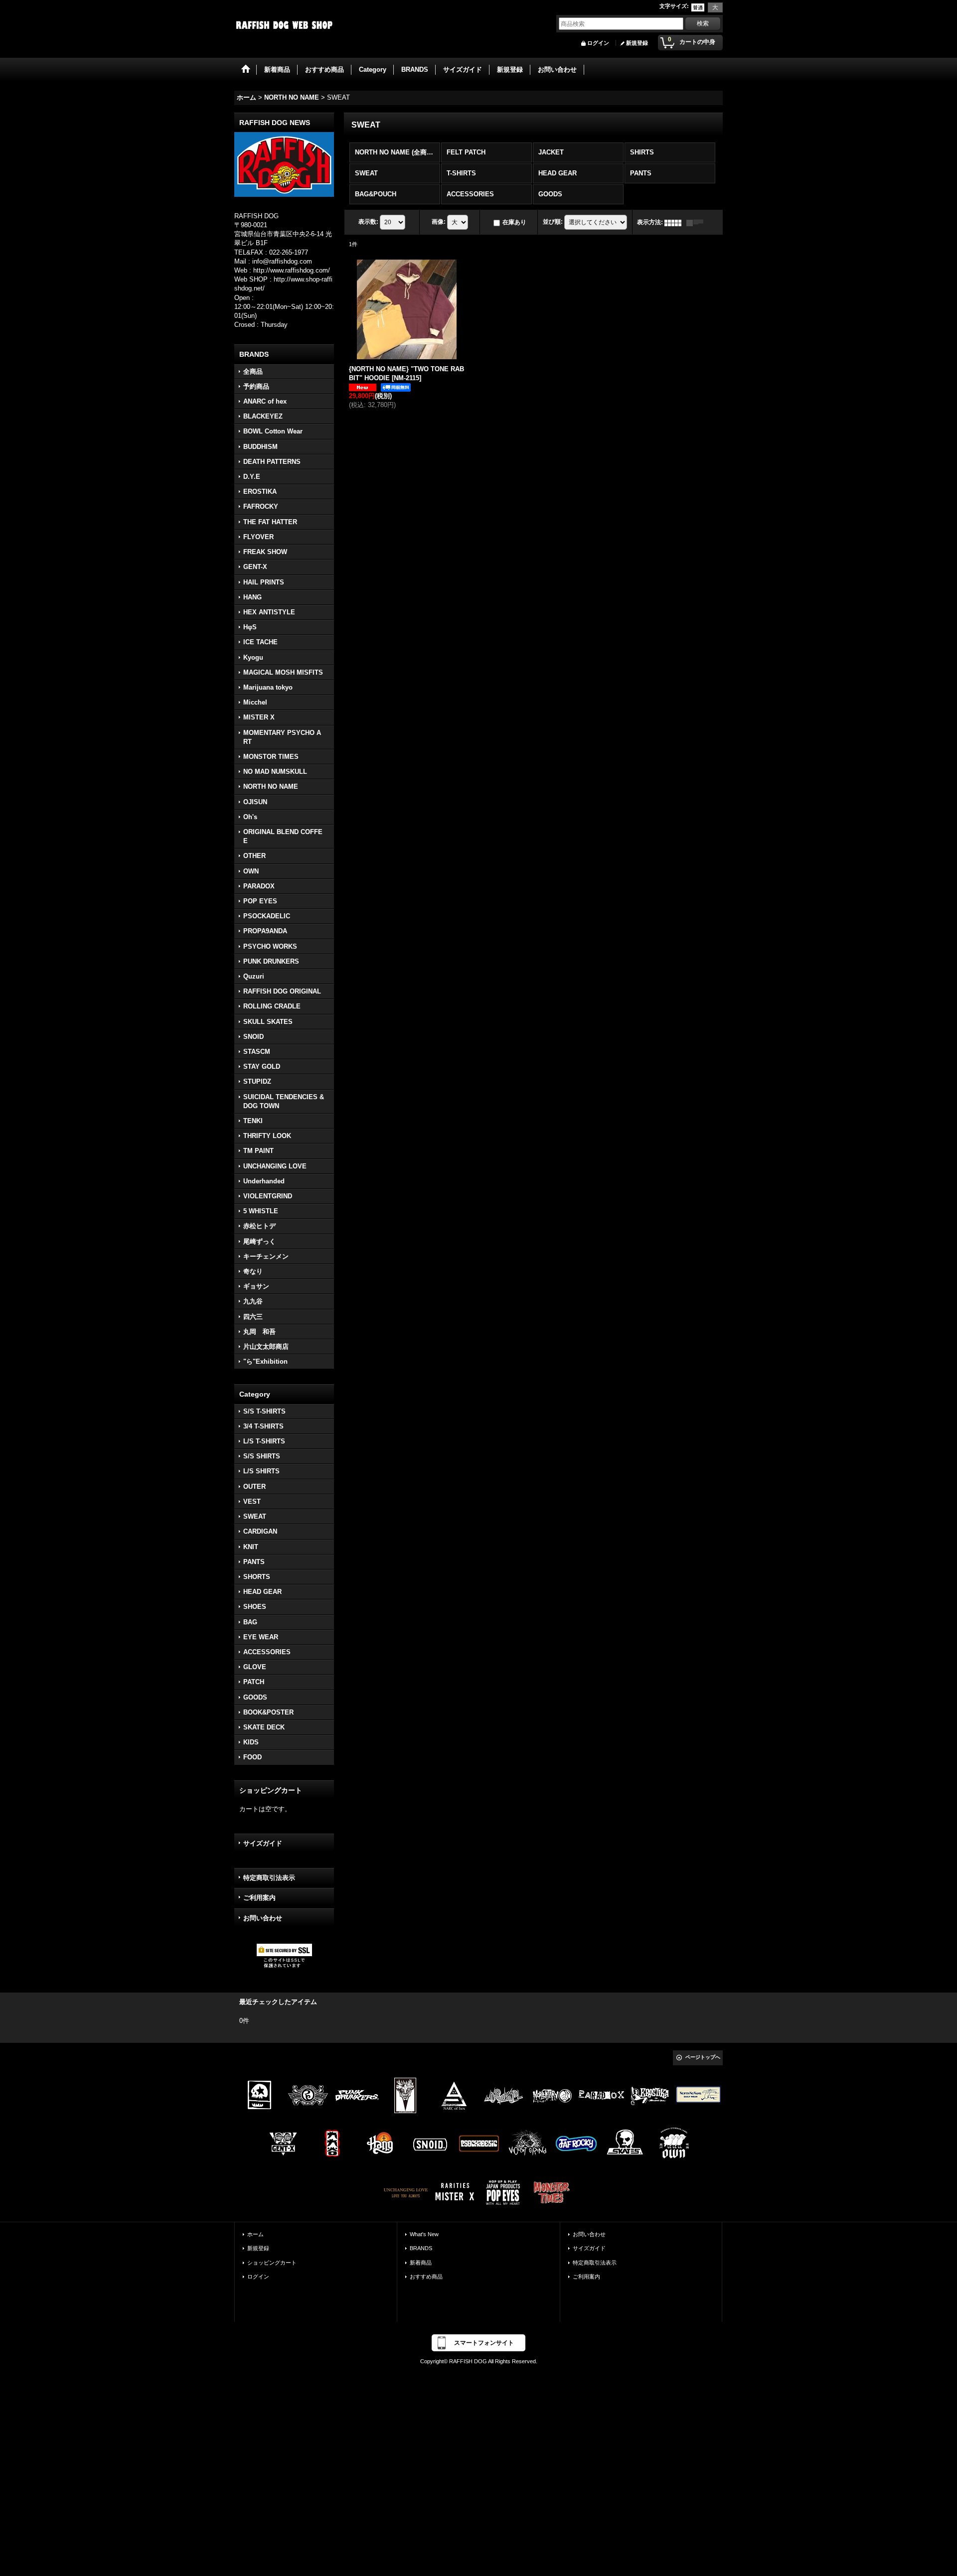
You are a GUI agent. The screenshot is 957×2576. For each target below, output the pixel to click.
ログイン (598, 43)
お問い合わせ (263, 1918)
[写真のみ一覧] (675, 222)
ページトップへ (703, 2057)
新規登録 (637, 43)
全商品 (253, 371)
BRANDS (421, 2248)
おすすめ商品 (426, 2277)
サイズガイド (263, 1843)
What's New (424, 2234)
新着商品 (421, 2263)
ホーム (255, 2234)
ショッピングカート (272, 2263)
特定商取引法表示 (269, 1878)
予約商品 (256, 386)
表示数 (368, 222)
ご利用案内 (259, 1898)
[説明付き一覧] (697, 222)
